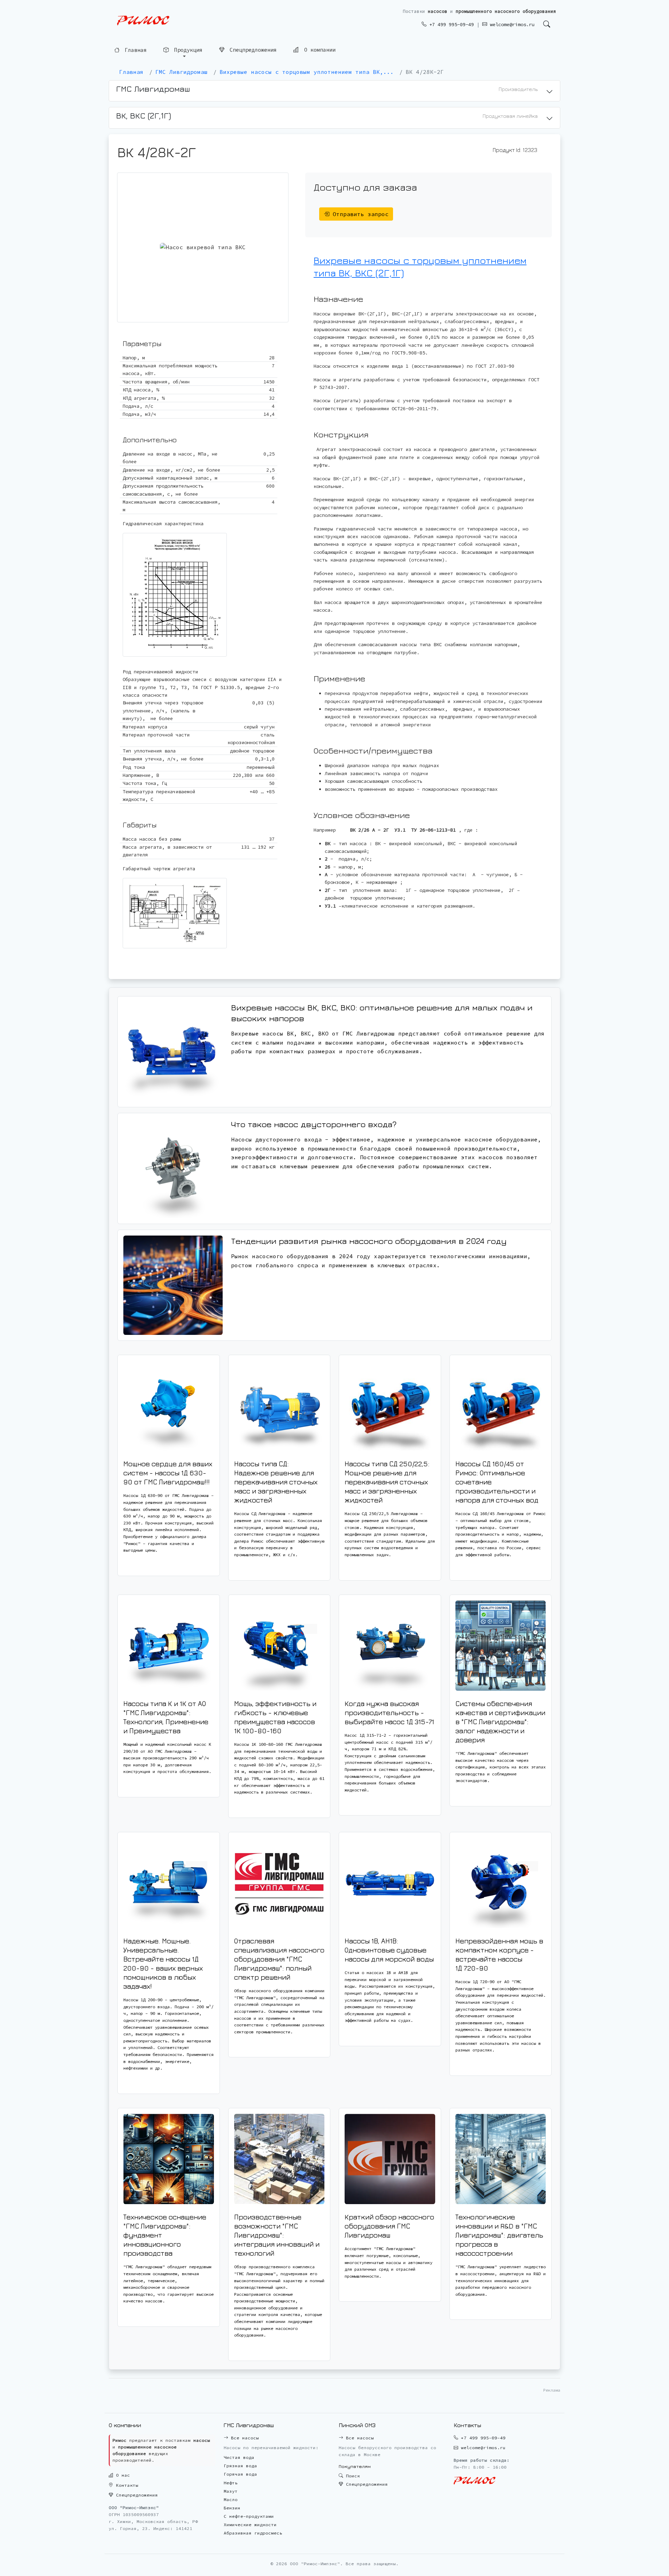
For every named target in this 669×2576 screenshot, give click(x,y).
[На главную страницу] (143, 21)
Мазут (231, 2491)
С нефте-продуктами (249, 2516)
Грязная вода (240, 2466)
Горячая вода (240, 2474)
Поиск (352, 2476)
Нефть (231, 2483)
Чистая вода (239, 2457)
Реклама (552, 2390)
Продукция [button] (187, 50)
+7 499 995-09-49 (450, 24)
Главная (134, 50)
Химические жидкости (250, 2525)
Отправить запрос (359, 214)
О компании (318, 50)
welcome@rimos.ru (511, 24)
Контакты (126, 2485)
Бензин (232, 2508)
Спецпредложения (252, 50)
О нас (122, 2475)
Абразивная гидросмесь (253, 2533)
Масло (231, 2499)
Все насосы (244, 2438)
